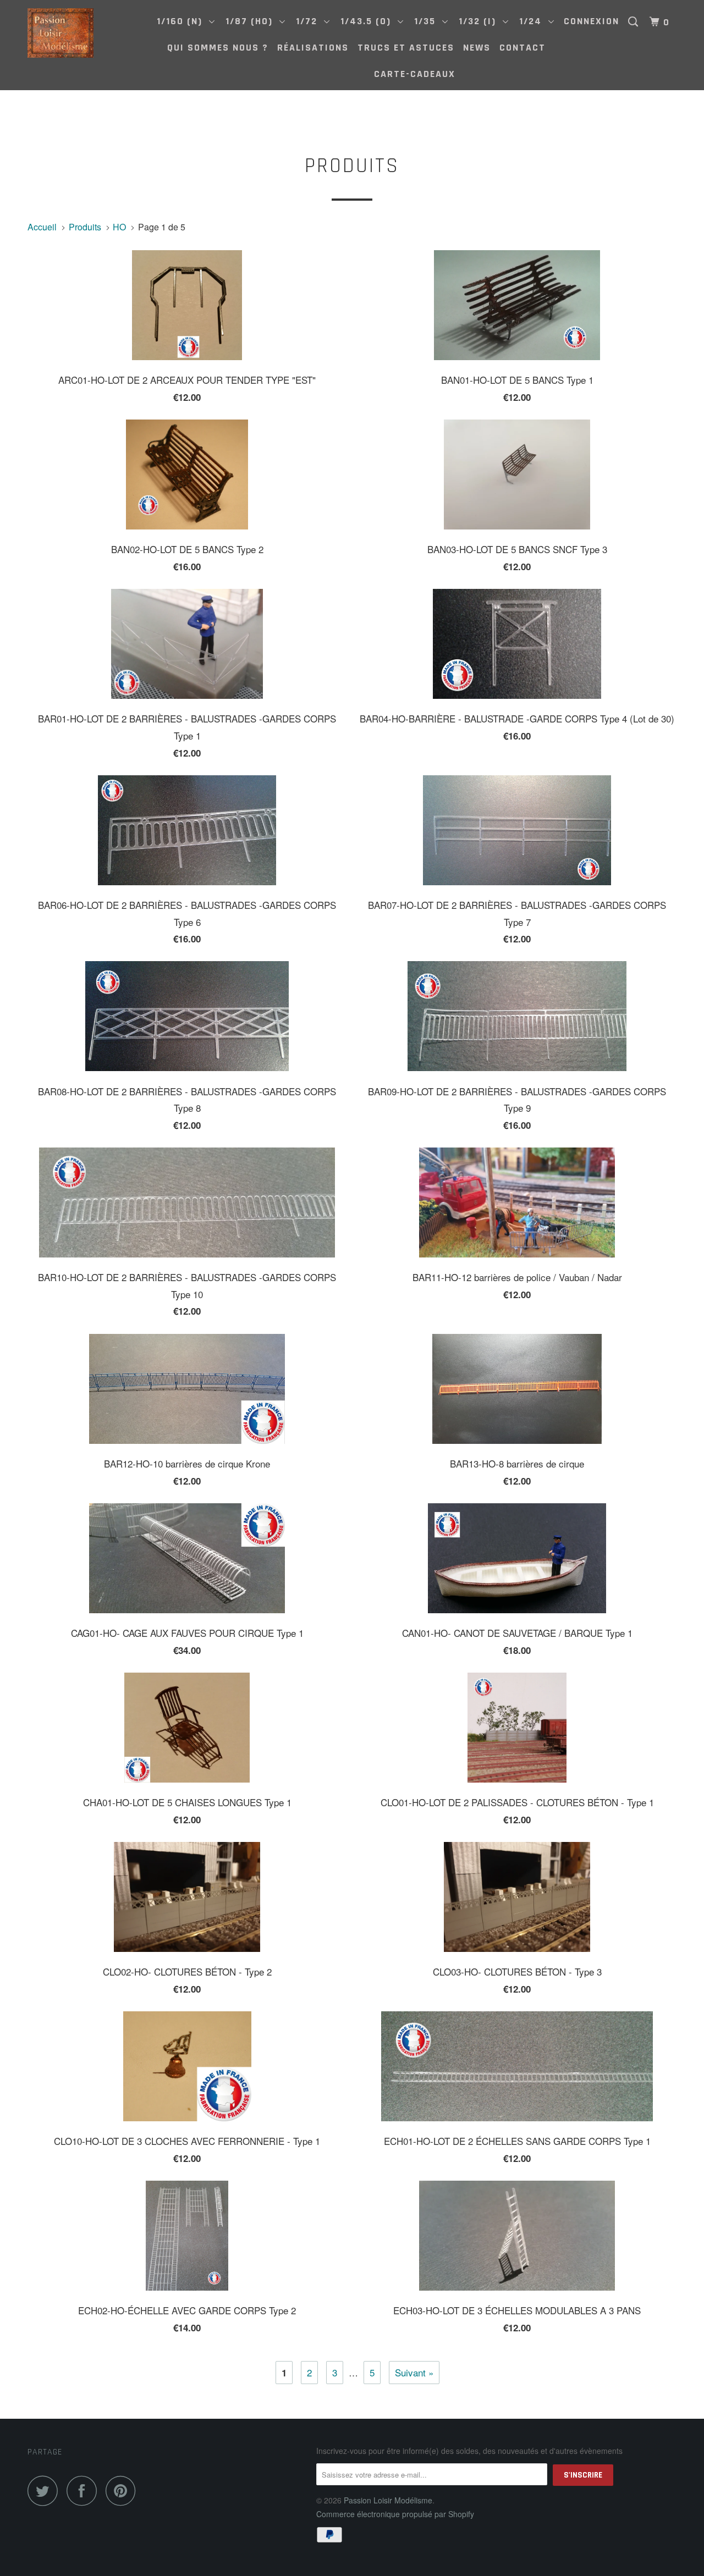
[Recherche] (635, 22)
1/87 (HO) (252, 21)
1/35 (428, 21)
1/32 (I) (481, 21)
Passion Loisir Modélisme (388, 2500)
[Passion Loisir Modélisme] (84, 33)
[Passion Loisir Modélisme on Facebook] (85, 2490)
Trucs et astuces (406, 48)
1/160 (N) (183, 21)
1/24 (534, 21)
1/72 (310, 21)
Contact (522, 48)
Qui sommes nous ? (218, 48)
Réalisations (313, 48)
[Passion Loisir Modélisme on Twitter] (46, 2490)
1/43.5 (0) (369, 21)
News (477, 48)
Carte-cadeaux (415, 74)
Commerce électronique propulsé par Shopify (395, 2514)
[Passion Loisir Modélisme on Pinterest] (123, 2490)
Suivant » (414, 2372)
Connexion (592, 21)
